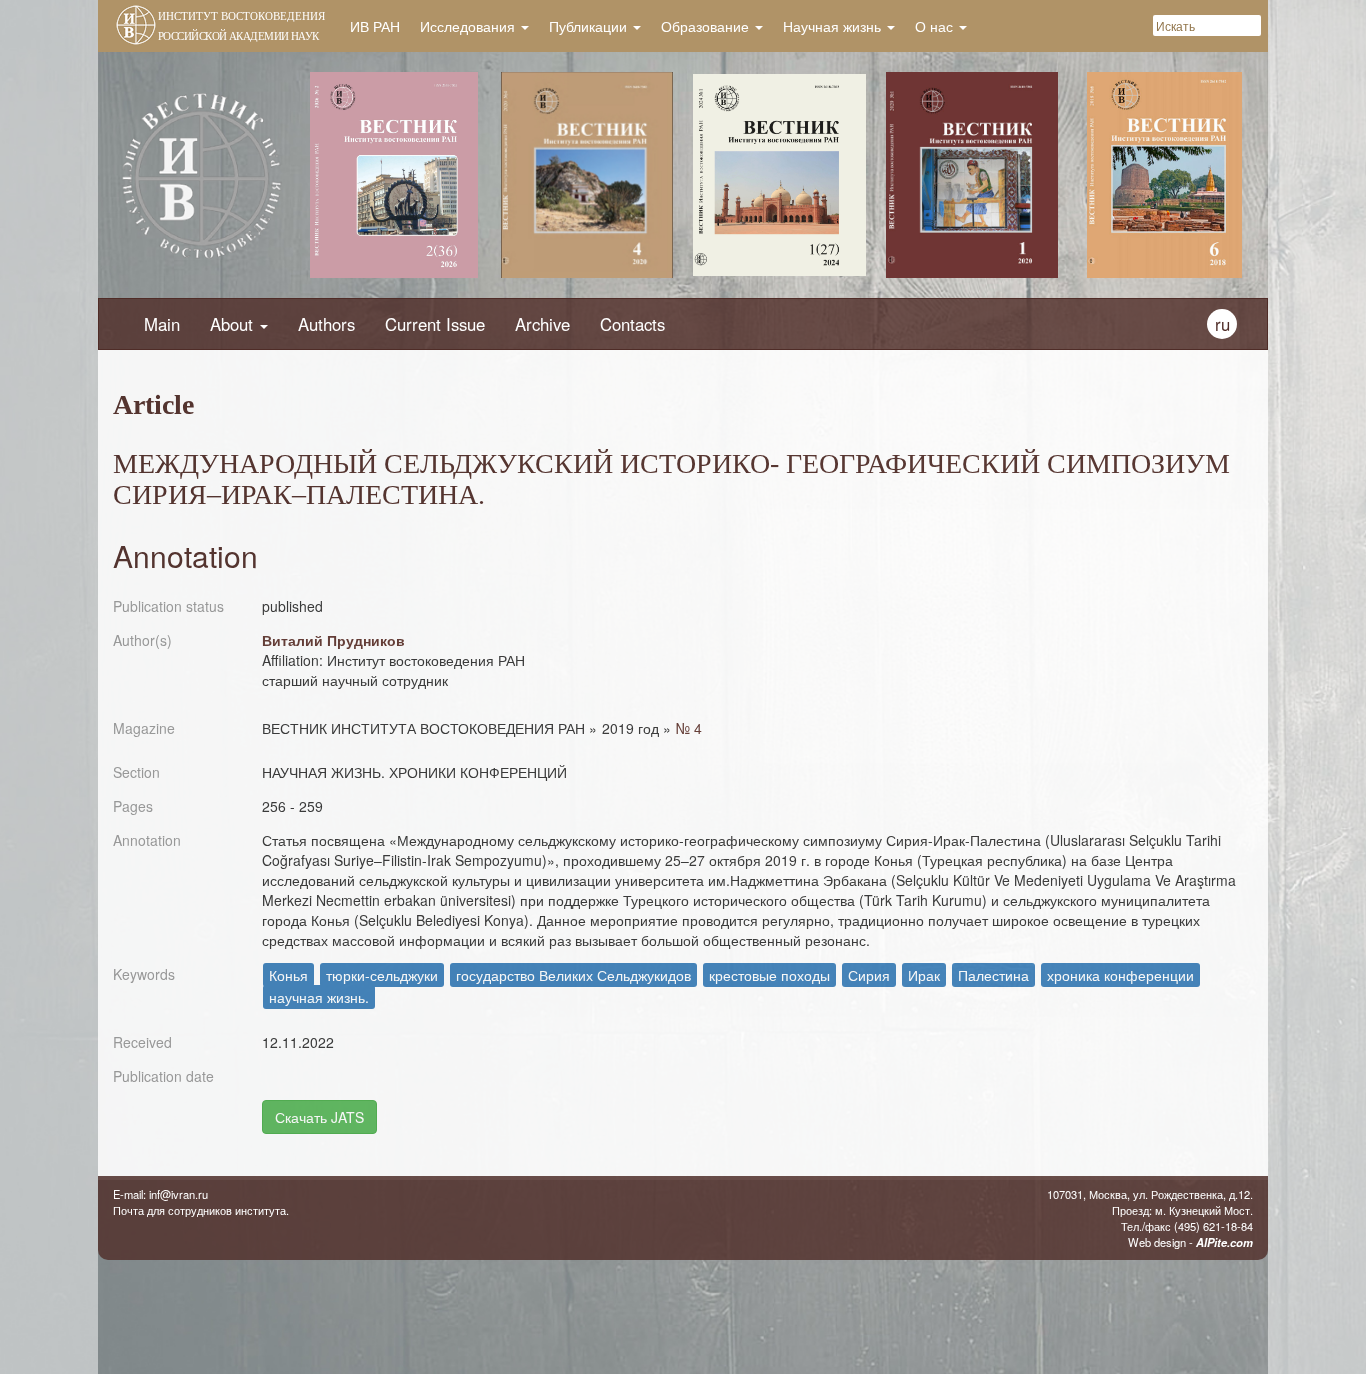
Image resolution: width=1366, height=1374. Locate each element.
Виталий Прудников (333, 640)
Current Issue (435, 324)
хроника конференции (1120, 975)
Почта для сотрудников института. (201, 1210)
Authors (326, 324)
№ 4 (689, 728)
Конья (288, 975)
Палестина (993, 975)
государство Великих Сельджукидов (573, 975)
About (234, 324)
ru (1222, 324)
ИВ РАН (375, 26)
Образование (707, 26)
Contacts (632, 324)
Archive (542, 324)
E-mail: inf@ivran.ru (160, 1194)
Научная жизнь (834, 26)
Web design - (1190, 1242)
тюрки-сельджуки (382, 975)
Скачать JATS (319, 1117)
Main (162, 324)
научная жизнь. (319, 997)
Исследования (469, 26)
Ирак (924, 975)
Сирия (869, 975)
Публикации (590, 26)
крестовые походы (769, 975)
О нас (936, 26)
